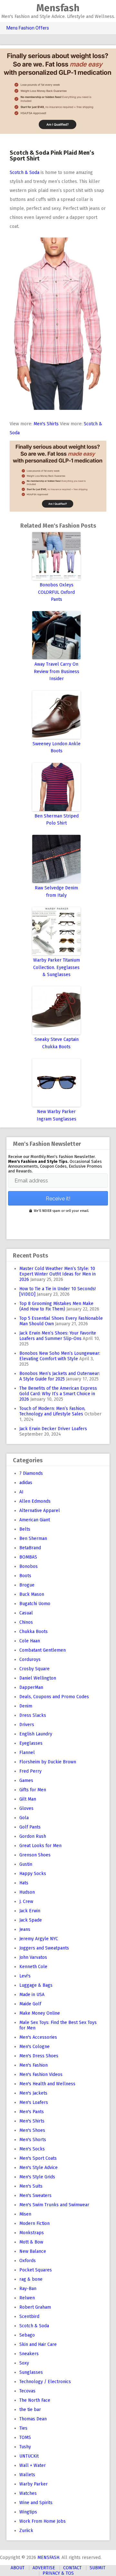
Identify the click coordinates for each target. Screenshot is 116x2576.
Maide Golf (30, 2004)
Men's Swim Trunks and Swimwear (54, 2205)
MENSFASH (48, 2558)
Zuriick (26, 2531)
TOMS (25, 2438)
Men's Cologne (34, 2047)
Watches (28, 2493)
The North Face (35, 2400)
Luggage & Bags (36, 1985)
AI (21, 1492)
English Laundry (36, 1734)
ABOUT (18, 2568)
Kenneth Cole (33, 1967)
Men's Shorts (33, 2140)
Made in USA (32, 1995)
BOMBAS (28, 1557)
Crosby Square (34, 1669)
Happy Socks (33, 1874)
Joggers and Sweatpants (44, 1948)
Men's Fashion (34, 2065)
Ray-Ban (28, 2289)
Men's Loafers (34, 2102)
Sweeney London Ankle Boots (57, 747)
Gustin (26, 1864)
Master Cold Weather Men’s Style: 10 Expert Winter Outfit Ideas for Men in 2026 (58, 1274)
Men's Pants (32, 2112)
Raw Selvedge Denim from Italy (56, 891)
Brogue (27, 1585)
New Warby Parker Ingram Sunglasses (57, 1115)
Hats (24, 1883)
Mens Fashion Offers (28, 28)
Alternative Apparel (40, 1511)
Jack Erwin (30, 1911)
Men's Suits (31, 2186)
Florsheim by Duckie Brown (48, 1762)
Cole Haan (30, 1641)
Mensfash (58, 8)
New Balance (33, 2251)
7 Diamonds (31, 1473)
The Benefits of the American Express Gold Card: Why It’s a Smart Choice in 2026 (58, 1394)
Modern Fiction (34, 2223)
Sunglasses (31, 2372)
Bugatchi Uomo (35, 1604)
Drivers (27, 1725)
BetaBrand (30, 1548)
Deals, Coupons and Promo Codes (54, 1697)
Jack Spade (31, 1920)
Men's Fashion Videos (41, 2075)
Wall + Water (33, 2465)
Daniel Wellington (38, 1678)
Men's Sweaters (35, 2196)
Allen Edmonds (35, 1501)
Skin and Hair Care (38, 2344)
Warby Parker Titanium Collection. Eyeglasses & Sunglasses (57, 967)
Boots (25, 1576)
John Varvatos (33, 1957)
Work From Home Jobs (43, 2521)
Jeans (25, 1929)
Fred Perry (30, 1771)
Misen (25, 2214)
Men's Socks (32, 2149)
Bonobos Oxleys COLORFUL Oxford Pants (56, 592)
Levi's (25, 1976)
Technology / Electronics (45, 2382)
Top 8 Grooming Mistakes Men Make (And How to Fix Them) (56, 1306)
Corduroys (30, 1660)
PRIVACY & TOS (58, 2573)
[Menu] (8, 12)
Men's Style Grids (37, 2177)
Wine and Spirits (36, 2503)
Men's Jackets (33, 2093)
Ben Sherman (33, 1539)
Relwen (27, 2298)
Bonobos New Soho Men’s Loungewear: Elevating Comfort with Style (60, 1356)
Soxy (24, 2363)
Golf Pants (30, 1827)
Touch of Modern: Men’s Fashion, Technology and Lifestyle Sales (52, 1411)
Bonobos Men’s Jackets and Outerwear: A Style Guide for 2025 (60, 1376)
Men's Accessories (38, 2037)
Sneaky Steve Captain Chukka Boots (57, 1043)
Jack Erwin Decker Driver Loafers (53, 1429)
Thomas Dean (33, 2419)
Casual (26, 1613)
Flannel (27, 1753)
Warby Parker (34, 2484)
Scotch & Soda (24, 173)
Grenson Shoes (35, 1855)
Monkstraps (32, 2233)
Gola (24, 1818)
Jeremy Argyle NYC (39, 1939)
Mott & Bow (31, 2242)
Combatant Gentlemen (43, 1650)
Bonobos (29, 1566)
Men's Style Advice (39, 2168)
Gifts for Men (33, 1790)
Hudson (27, 1892)
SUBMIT (97, 2568)
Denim (26, 1706)
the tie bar (30, 2410)
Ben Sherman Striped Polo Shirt (57, 820)
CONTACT (72, 2568)
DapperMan (31, 1687)
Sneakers (29, 2354)
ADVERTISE (44, 2568)
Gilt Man (28, 1799)
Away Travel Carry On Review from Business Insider (57, 671)
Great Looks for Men (40, 1846)
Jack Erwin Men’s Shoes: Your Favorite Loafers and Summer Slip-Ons (58, 1336)
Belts (25, 1529)
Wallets (27, 2475)
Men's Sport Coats (38, 2158)
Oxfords (28, 2261)
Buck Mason (32, 1594)
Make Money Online (40, 2013)
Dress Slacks (33, 1715)
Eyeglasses (31, 1743)
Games (26, 1781)
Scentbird (29, 2317)
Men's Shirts (46, 424)
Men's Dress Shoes (39, 2056)
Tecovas (27, 2391)
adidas (26, 1483)
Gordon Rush (33, 1836)
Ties (23, 2428)
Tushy (25, 2447)
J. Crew (26, 1902)
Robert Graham (35, 2307)
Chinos (26, 1622)
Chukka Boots (34, 1632)
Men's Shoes (32, 2130)
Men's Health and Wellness (47, 2084)
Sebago (27, 2335)
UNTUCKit (29, 2456)
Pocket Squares (36, 2270)
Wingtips (28, 2512)
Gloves (26, 1808)
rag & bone (31, 2279)
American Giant (35, 1520)
